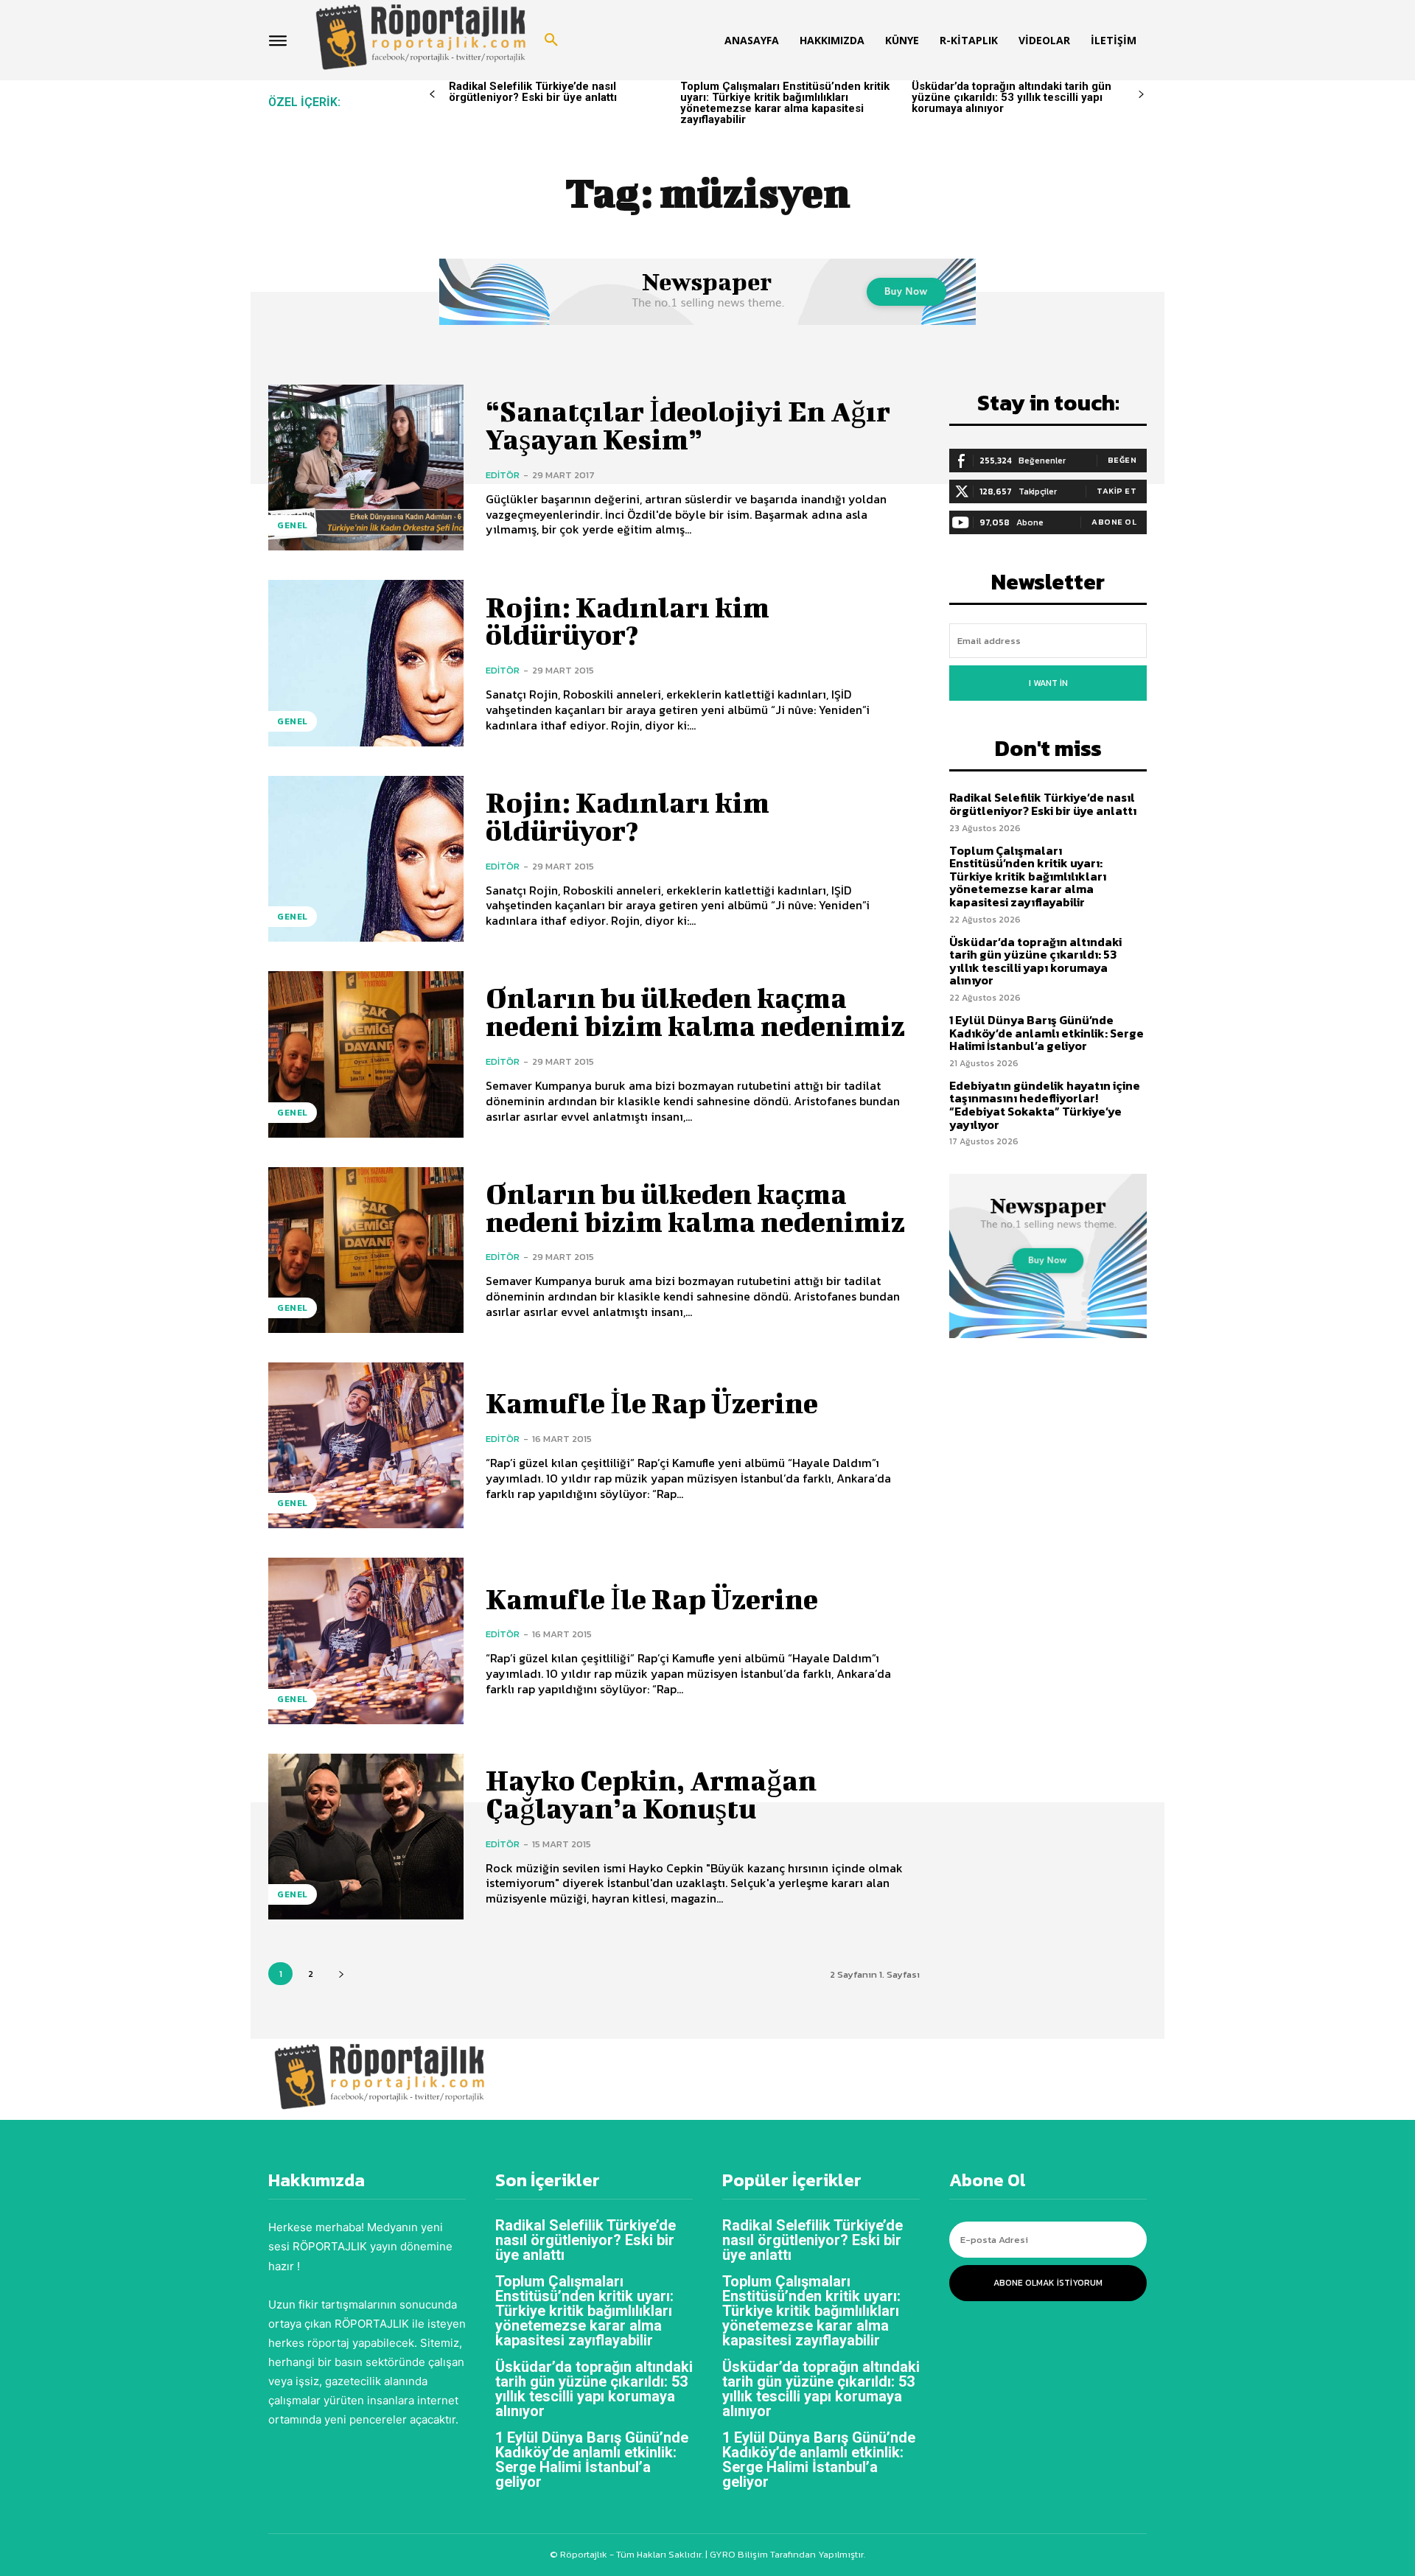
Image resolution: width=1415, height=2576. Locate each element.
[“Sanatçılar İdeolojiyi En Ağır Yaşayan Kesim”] (366, 468)
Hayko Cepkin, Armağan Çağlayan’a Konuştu (651, 1794)
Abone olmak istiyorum (1048, 2283)
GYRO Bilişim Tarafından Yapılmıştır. (786, 2554)
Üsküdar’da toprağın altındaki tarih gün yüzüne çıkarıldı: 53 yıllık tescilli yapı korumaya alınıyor (1012, 97)
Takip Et (1117, 491)
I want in (1048, 683)
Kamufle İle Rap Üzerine (652, 1403)
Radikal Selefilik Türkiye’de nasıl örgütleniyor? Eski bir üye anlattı (533, 92)
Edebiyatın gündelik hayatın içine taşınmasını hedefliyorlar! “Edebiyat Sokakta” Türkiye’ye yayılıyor (1045, 1105)
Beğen (1122, 460)
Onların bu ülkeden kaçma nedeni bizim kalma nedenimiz (695, 1012)
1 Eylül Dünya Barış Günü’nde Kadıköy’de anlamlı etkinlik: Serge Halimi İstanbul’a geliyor (1047, 1033)
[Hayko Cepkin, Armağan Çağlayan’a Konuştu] (366, 1837)
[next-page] (1141, 95)
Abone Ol (1114, 522)
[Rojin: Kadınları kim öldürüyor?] (366, 663)
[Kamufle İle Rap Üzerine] (366, 1445)
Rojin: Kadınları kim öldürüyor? (628, 621)
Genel (293, 525)
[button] (551, 41)
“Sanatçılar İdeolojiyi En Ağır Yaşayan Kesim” (688, 425)
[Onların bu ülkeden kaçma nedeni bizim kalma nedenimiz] (366, 1054)
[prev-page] (432, 95)
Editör (503, 475)
